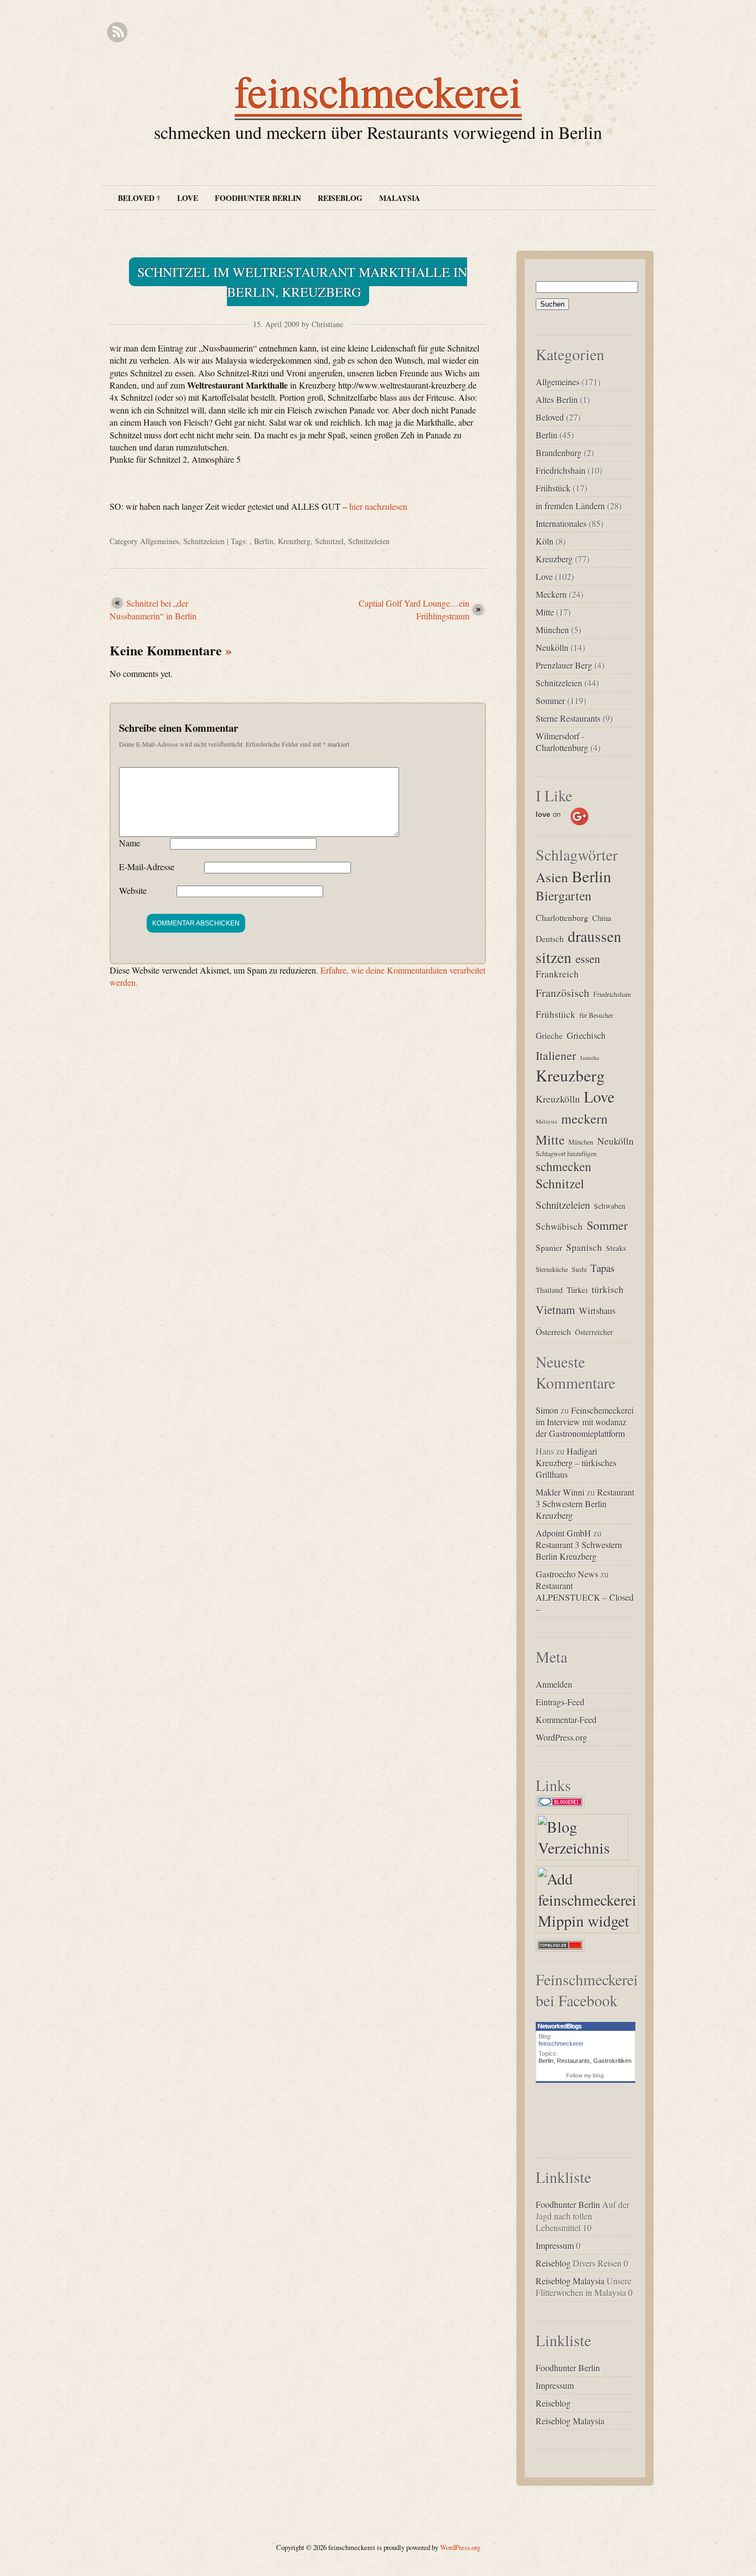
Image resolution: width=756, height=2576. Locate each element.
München (552, 630)
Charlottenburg (562, 917)
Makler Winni (560, 1492)
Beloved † (139, 198)
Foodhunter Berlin (258, 198)
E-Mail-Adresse (147, 867)
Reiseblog (340, 198)
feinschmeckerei (378, 91)
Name (130, 843)
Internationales (561, 523)
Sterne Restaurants (568, 718)
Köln (545, 541)
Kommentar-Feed (566, 1719)
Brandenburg (559, 452)
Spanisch (584, 1247)
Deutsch (550, 938)
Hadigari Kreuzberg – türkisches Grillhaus (576, 1463)
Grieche (549, 1035)
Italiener (556, 1055)
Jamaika (590, 1058)
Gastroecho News (567, 1574)
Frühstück (553, 488)
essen (588, 959)
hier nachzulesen (378, 506)
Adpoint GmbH (563, 1533)
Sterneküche (552, 1269)
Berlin (264, 541)
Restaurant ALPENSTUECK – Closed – (585, 1597)
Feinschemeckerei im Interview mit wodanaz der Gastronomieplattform (585, 1422)
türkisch (608, 1289)
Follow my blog (585, 2075)
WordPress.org (561, 1737)
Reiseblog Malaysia (570, 2281)
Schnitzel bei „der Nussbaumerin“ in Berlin (153, 609)
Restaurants (573, 2061)
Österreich (553, 1331)
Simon (547, 1410)
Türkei (577, 1290)
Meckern (551, 594)
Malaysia (400, 198)
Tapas (602, 1268)
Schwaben (610, 1206)
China (602, 918)
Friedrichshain (561, 470)
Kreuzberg (294, 541)
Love (188, 198)
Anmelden (554, 1684)
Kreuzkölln (558, 1099)
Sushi (579, 1269)
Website (133, 890)
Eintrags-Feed (560, 1702)
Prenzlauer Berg (564, 665)
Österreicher (594, 1332)
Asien (552, 877)
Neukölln (552, 647)
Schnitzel (329, 541)
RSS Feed (117, 32)
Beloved (550, 417)
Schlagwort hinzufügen (566, 1153)
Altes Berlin (557, 399)
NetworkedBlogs (560, 2026)
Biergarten (564, 896)
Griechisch (586, 1036)
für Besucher (596, 1015)
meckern (584, 1119)
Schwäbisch (559, 1226)
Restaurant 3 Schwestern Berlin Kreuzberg (585, 1504)
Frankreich (557, 974)
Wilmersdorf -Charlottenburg (562, 742)
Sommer (550, 700)
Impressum (555, 2245)
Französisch (563, 993)
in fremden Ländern (570, 506)
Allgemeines (159, 541)
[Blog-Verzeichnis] (563, 1808)
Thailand (549, 1290)
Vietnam (555, 1310)
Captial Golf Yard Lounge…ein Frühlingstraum (414, 609)
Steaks (616, 1248)
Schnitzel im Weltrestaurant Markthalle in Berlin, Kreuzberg (302, 282)
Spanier (549, 1247)
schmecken (563, 1166)
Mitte (545, 612)
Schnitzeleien (204, 541)
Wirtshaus (597, 1311)
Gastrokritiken (612, 2061)
